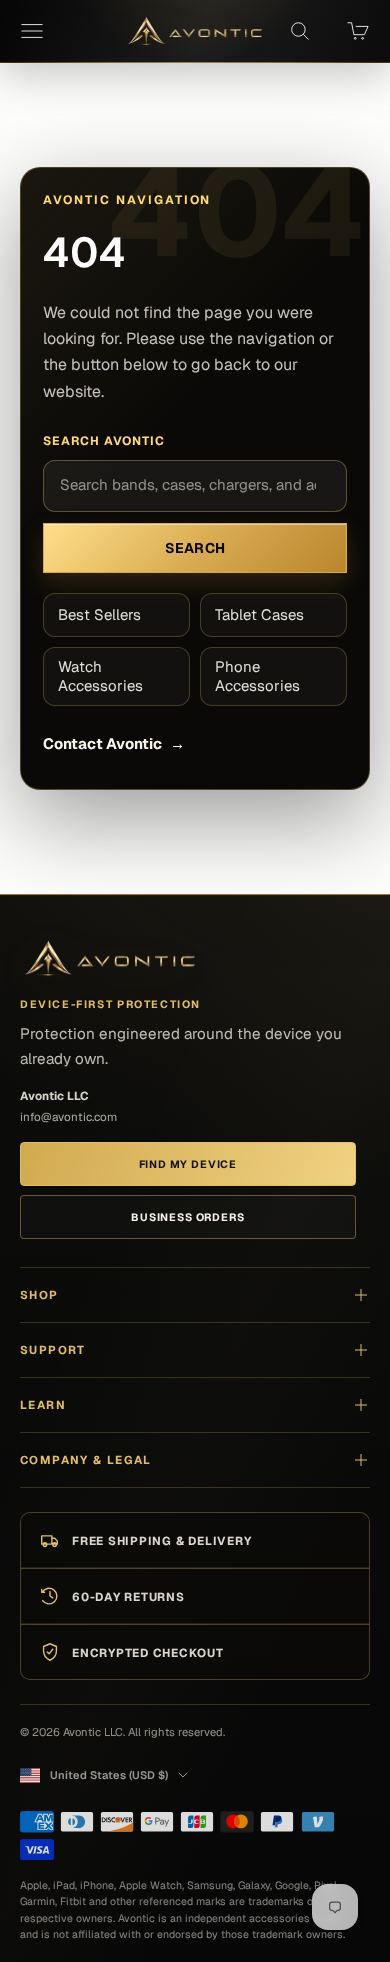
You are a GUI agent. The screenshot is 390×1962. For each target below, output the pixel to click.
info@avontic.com (68, 1116)
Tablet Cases (259, 614)
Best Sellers (99, 614)
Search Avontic (104, 441)
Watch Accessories (100, 676)
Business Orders (187, 1217)
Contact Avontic (113, 743)
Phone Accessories (257, 676)
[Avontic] (110, 959)
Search (195, 548)
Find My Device (188, 1164)
